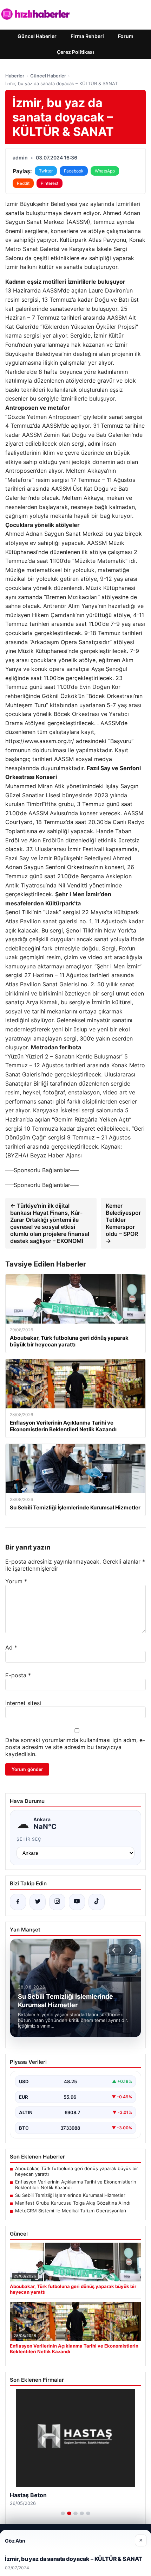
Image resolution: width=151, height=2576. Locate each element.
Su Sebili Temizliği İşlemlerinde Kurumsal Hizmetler (70, 2195)
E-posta (18, 1675)
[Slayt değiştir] (63, 2513)
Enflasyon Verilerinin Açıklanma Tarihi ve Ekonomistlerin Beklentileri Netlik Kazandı (76, 2185)
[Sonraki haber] (130, 1950)
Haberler (15, 76)
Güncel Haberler (37, 36)
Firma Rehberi (87, 36)
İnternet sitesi (23, 1703)
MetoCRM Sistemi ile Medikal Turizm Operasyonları (71, 2211)
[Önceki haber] (115, 1950)
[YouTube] (77, 1902)
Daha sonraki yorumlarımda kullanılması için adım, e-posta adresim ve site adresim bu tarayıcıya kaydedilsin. (75, 1747)
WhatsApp (105, 171)
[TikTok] (97, 1902)
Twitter (46, 171)
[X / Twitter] (38, 1902)
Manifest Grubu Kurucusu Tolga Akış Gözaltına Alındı (73, 2203)
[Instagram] (57, 1902)
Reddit (23, 183)
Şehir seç (29, 1839)
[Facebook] (18, 1902)
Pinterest (50, 183)
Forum (126, 36)
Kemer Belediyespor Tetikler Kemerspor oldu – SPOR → (123, 1223)
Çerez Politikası (75, 52)
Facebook (74, 171)
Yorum (16, 1581)
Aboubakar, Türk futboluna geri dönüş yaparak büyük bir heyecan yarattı (77, 2171)
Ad (11, 1647)
